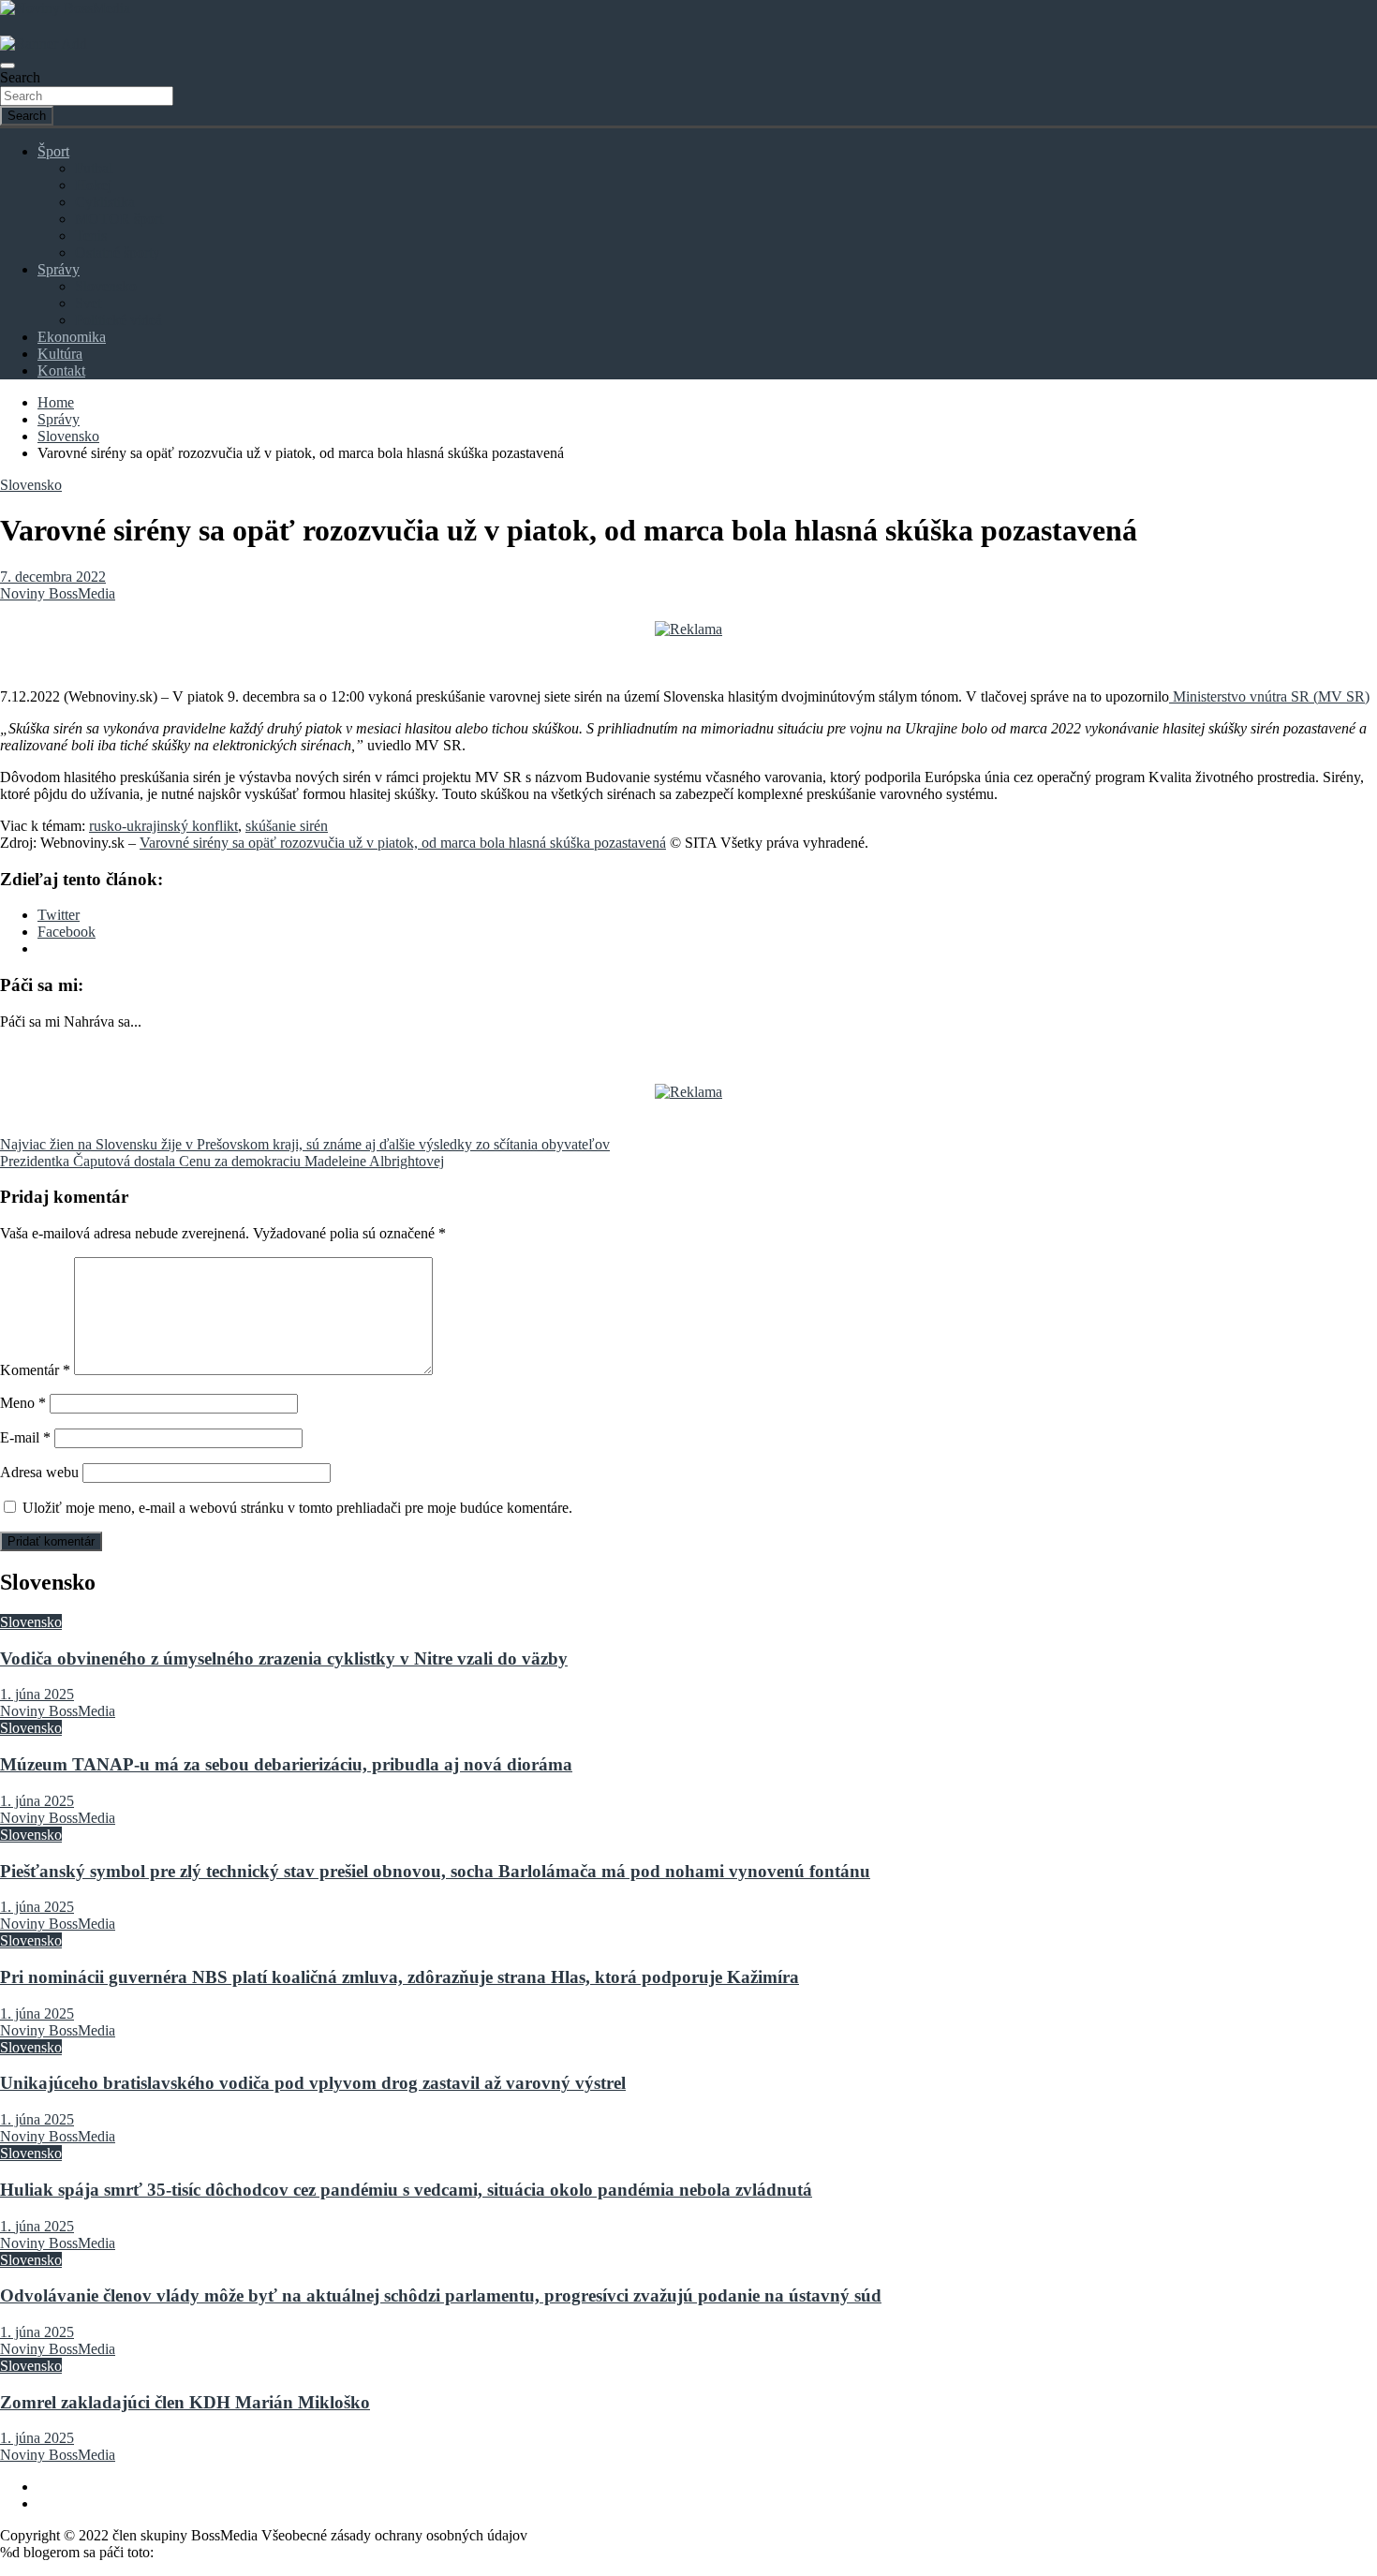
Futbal (94, 168)
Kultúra (60, 354)
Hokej (93, 185)
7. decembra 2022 (53, 577)
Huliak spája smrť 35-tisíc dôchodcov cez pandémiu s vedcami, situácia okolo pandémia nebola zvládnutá (406, 2190)
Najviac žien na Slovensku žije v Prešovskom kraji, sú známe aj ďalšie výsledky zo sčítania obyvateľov (305, 1144)
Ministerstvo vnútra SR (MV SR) (1269, 696)
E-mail (25, 1437)
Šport (53, 151)
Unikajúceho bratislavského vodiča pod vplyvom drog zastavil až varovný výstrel (313, 2083)
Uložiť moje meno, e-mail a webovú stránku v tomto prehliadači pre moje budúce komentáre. (297, 1508)
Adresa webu (39, 1472)
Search (20, 77)
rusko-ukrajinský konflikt (163, 826)
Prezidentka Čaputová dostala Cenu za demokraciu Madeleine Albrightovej (222, 1161)
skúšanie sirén (287, 826)
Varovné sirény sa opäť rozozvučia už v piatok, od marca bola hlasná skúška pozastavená (403, 843)
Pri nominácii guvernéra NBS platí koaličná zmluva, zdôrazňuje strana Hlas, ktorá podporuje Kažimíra (400, 1977)
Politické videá (118, 320)
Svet (88, 303)
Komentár (35, 1370)
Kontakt (61, 370)
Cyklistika (105, 202)
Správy (59, 269)
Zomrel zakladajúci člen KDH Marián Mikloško (185, 2402)
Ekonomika (72, 337)
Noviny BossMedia (58, 593)
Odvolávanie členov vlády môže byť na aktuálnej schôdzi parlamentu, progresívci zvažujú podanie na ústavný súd (441, 2295)
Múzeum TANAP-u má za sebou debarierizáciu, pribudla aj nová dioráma (286, 1764)
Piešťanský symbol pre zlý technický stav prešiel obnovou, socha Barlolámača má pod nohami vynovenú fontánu (435, 1871)
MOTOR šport (119, 219)
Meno (23, 1403)
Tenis (91, 236)
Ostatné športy (118, 252)
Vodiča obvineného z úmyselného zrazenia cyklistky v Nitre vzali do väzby (284, 1658)
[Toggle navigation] (7, 66)
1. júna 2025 (37, 1694)
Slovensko (106, 286)
